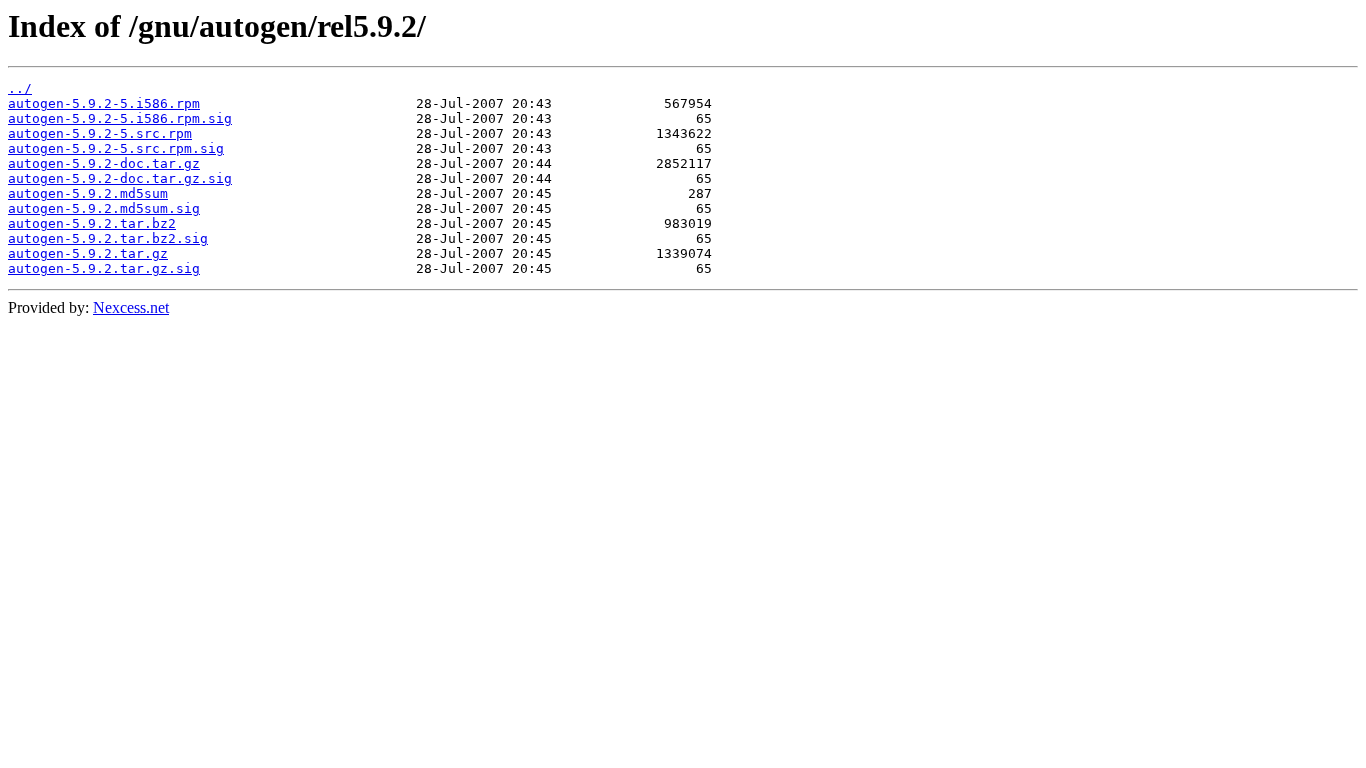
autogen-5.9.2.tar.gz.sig (104, 268)
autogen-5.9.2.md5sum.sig (104, 208)
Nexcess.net (131, 307)
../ (20, 88)
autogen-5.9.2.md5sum (88, 193)
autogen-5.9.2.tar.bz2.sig (108, 238)
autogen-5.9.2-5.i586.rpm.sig (120, 118)
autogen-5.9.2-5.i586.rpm (104, 103)
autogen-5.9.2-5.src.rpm (100, 133)
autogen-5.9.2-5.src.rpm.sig (116, 148)
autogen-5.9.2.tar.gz (88, 253)
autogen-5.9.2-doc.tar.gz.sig (120, 178)
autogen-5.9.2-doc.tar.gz (104, 163)
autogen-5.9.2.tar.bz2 (92, 223)
